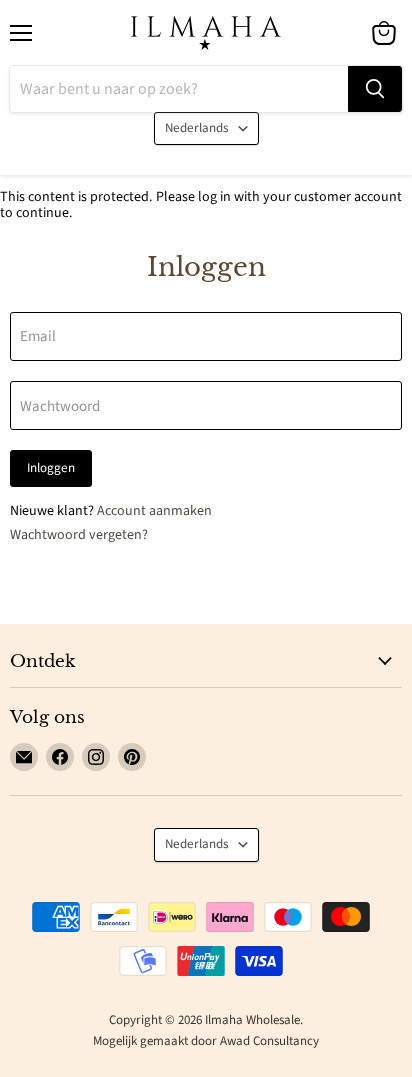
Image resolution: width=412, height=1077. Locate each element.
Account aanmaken (154, 511)
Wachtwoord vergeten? (79, 535)
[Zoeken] (375, 89)
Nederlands (197, 128)
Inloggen (51, 468)
